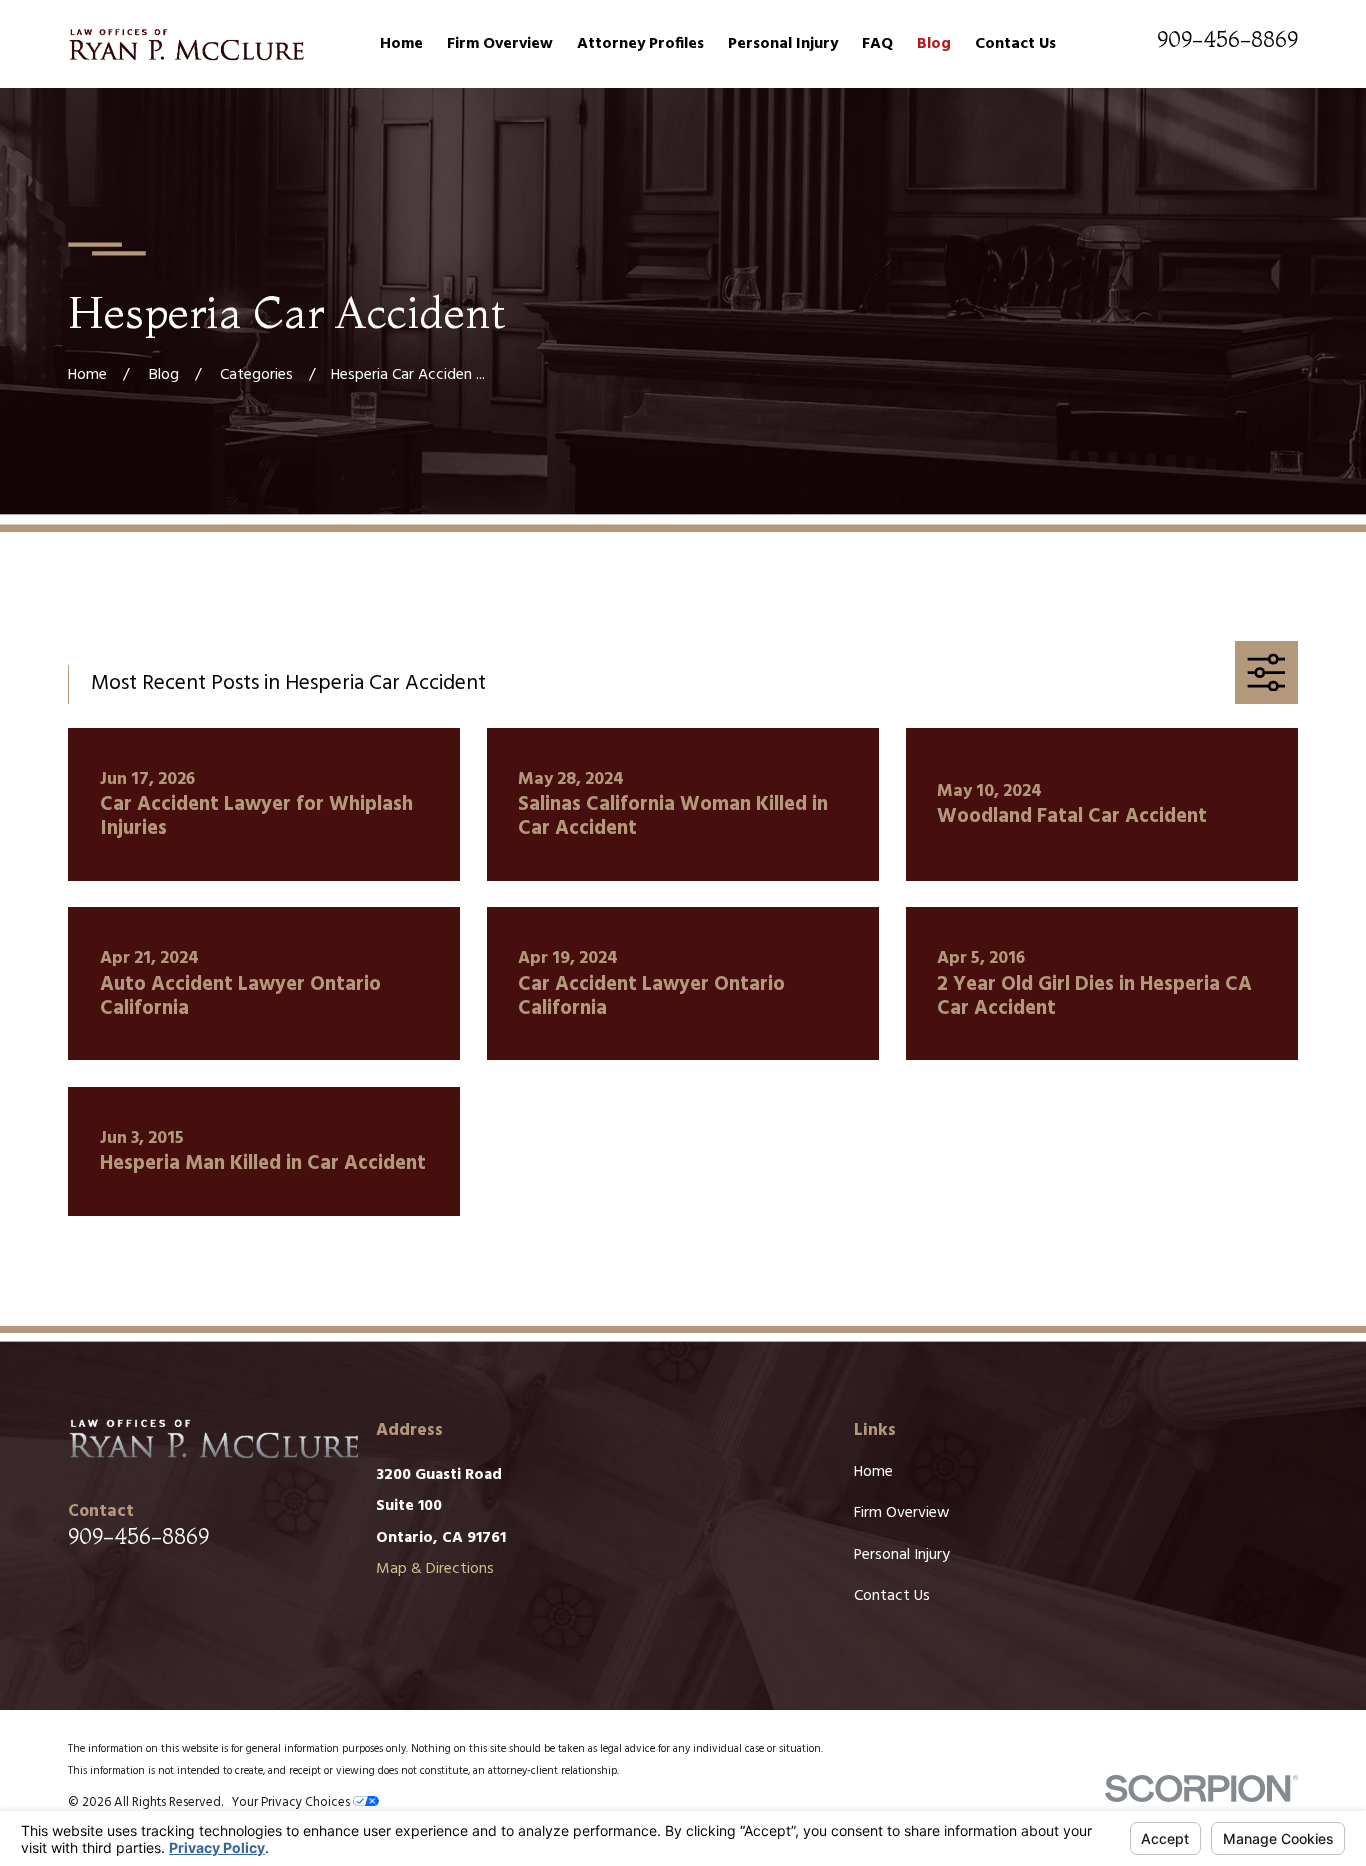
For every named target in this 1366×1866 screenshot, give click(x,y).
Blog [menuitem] (934, 44)
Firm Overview (901, 1513)
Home (873, 1472)
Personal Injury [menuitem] (783, 44)
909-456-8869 (1227, 39)
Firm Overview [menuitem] (500, 44)
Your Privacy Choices (292, 1802)
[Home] (185, 44)
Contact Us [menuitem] (1015, 44)
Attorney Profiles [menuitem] (640, 44)
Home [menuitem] (401, 44)
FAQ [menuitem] (877, 44)
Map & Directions (435, 1569)
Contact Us (892, 1596)
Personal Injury (902, 1555)
